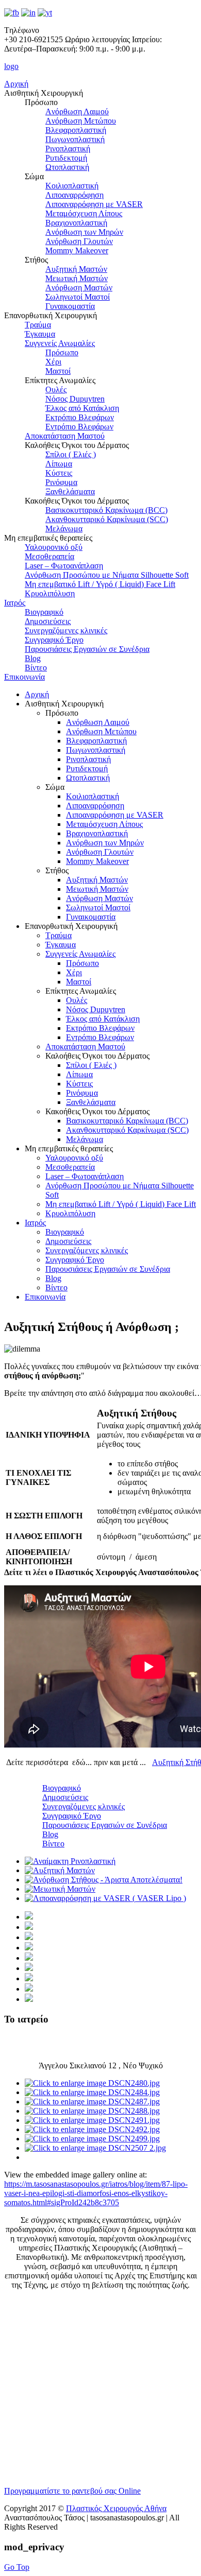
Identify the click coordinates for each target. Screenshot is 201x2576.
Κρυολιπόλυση (50, 593)
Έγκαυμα (40, 334)
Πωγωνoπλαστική (75, 139)
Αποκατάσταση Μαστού (65, 436)
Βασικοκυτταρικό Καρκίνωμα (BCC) (106, 510)
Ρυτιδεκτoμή (66, 158)
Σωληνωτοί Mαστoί (78, 297)
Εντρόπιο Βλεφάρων (79, 427)
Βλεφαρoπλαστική (76, 130)
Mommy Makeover (77, 250)
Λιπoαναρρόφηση (74, 195)
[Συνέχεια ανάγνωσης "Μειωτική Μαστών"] (60, 1889)
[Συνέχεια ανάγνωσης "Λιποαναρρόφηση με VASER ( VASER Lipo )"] (105, 1898)
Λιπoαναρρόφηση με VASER (94, 204)
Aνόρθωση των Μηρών (84, 232)
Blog (33, 658)
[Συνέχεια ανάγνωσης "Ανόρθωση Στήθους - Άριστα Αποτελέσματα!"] (104, 1880)
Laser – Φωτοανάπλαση (64, 566)
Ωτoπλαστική (67, 167)
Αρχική (16, 84)
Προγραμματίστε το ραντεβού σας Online (72, 2491)
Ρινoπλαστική (68, 149)
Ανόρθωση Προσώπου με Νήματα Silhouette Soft (107, 575)
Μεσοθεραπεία (49, 556)
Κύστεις (59, 473)
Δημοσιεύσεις (48, 621)
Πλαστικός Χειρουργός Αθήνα (116, 2508)
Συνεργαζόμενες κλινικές (66, 630)
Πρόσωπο (62, 352)
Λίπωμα (59, 464)
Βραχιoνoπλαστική (76, 223)
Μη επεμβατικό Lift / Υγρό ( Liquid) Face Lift (100, 584)
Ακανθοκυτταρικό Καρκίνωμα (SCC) (107, 519)
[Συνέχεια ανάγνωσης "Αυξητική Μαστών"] (60, 1870)
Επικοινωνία (24, 677)
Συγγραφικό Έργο (54, 640)
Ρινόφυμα (61, 482)
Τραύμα (38, 325)
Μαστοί (58, 371)
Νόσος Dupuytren (75, 399)
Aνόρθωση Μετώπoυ (81, 121)
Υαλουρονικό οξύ (54, 547)
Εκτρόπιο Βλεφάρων (80, 417)
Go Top (17, 2567)
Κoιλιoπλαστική (72, 186)
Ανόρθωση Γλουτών (79, 241)
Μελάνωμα (64, 529)
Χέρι (53, 362)
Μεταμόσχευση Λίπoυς (84, 213)
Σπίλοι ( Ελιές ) (71, 454)
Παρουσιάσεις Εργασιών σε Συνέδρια (87, 649)
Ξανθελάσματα (70, 491)
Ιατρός (15, 603)
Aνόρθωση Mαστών (79, 288)
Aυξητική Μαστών (76, 269)
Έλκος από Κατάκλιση (82, 408)
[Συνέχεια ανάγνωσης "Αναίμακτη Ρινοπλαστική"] (70, 1861)
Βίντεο (36, 668)
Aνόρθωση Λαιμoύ (77, 111)
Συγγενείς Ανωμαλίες (60, 343)
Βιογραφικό (44, 612)
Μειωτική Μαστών (77, 278)
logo (11, 66)
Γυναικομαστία (70, 306)
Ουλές (56, 390)
